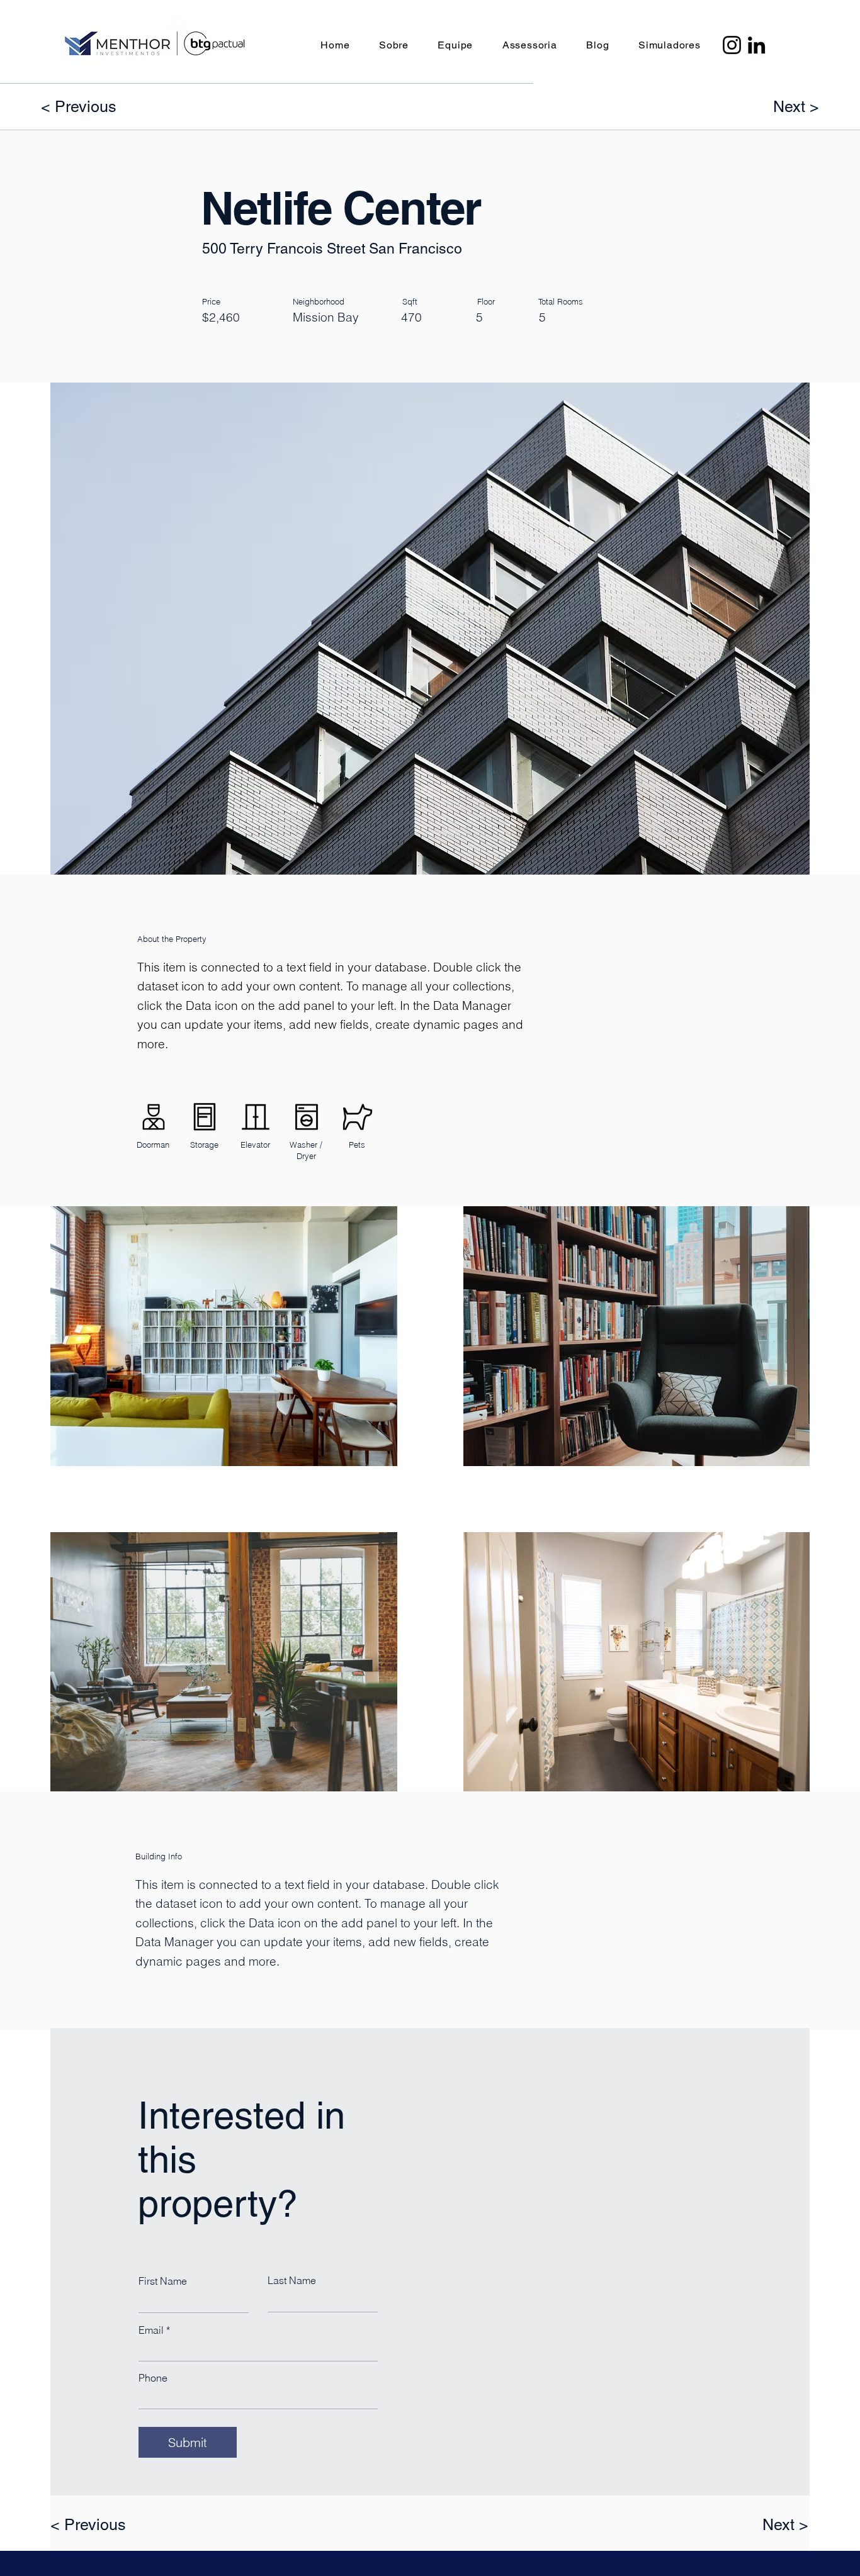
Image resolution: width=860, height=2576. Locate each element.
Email (151, 2330)
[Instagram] (732, 45)
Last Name (292, 2280)
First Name (163, 2281)
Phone (153, 2378)
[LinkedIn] (756, 45)
